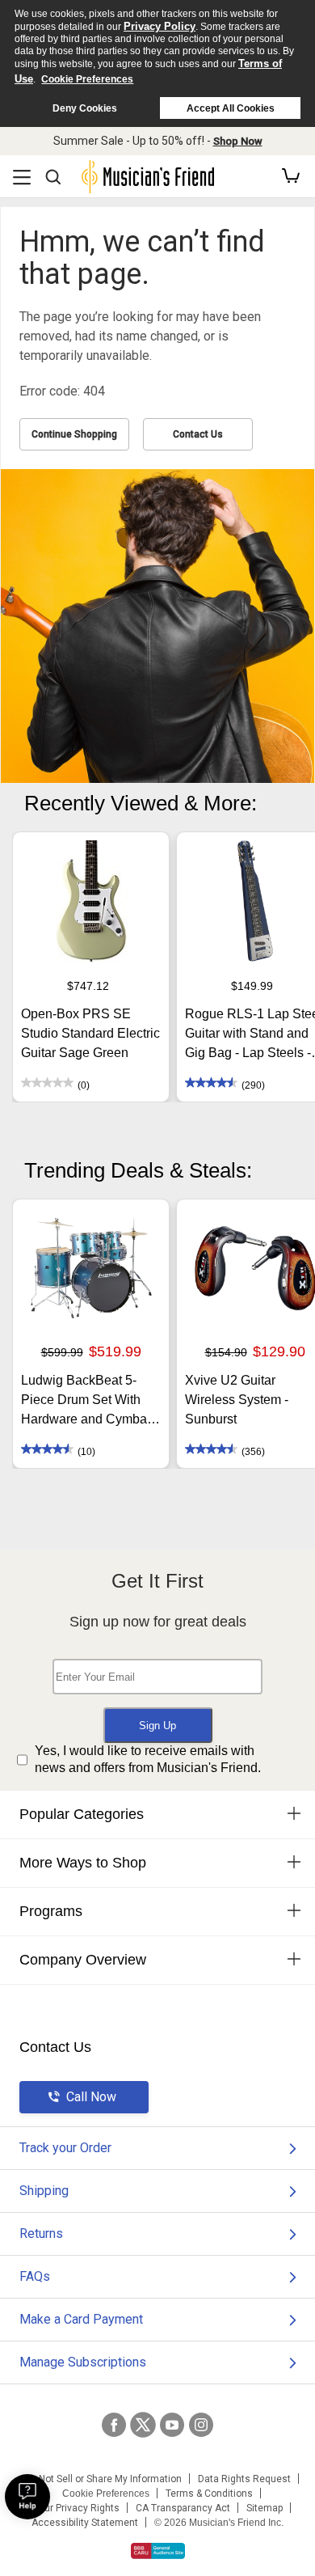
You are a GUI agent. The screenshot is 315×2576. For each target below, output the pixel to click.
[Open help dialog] (27, 2497)
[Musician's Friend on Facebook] (114, 2425)
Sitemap (265, 2508)
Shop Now (238, 141)
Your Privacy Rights (76, 2508)
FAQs (35, 2276)
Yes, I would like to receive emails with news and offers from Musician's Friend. (148, 1759)
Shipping (44, 2191)
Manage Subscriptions (83, 2362)
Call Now (91, 2097)
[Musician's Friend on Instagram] (201, 2425)
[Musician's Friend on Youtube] (172, 2425)
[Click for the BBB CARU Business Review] (158, 2551)
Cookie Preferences (87, 79)
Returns (41, 2233)
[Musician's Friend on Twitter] (143, 2425)
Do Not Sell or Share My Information (103, 2479)
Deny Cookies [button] (85, 108)
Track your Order (65, 2148)
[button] (291, 176)
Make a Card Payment (81, 2319)
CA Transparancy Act (183, 2508)
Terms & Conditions (209, 2494)
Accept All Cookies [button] (231, 108)
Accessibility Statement (85, 2523)
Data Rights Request (244, 2479)
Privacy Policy (160, 26)
